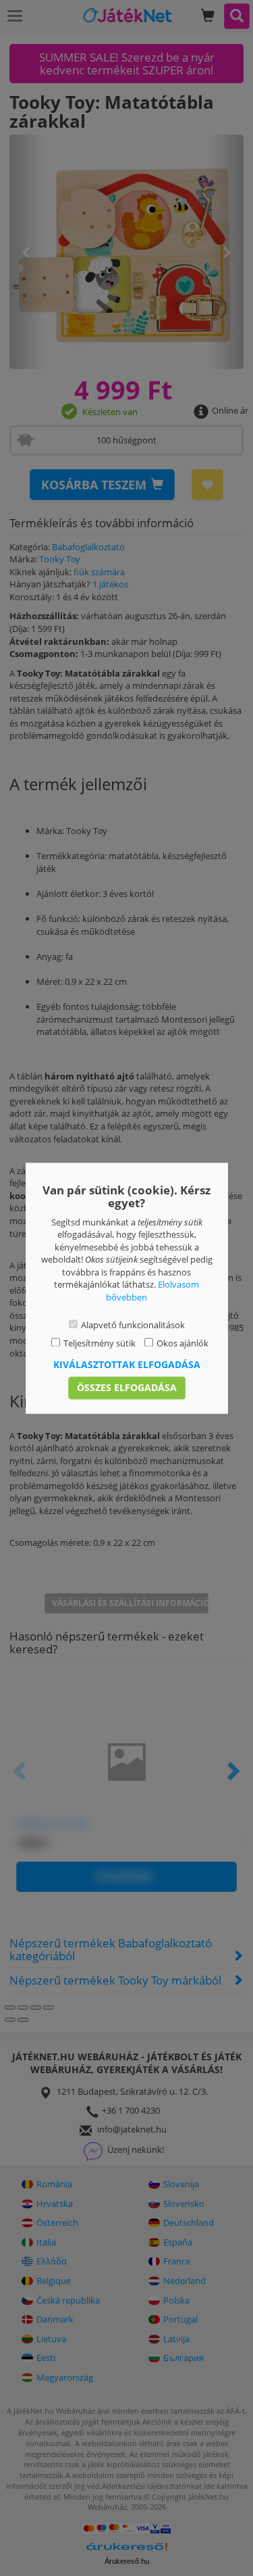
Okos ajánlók (182, 1343)
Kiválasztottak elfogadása (127, 1364)
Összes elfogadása (127, 1387)
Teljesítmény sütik (100, 1343)
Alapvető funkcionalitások (133, 1326)
